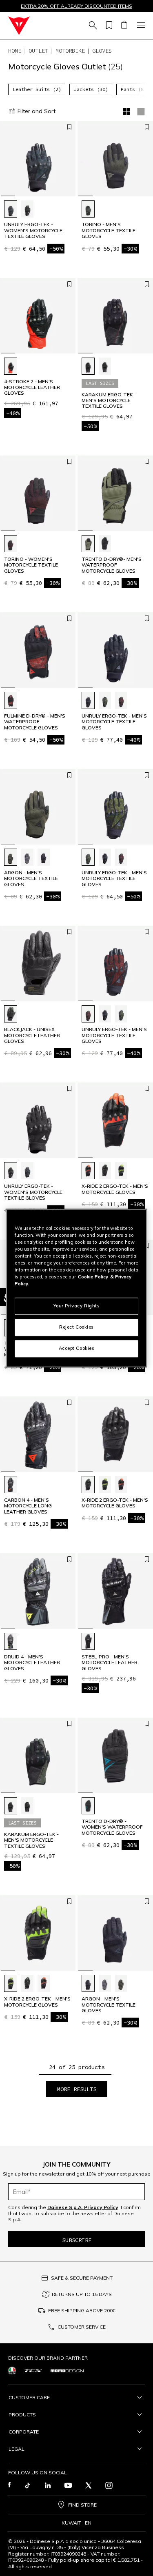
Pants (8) (134, 89)
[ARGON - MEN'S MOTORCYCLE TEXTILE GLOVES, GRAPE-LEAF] (11, 857)
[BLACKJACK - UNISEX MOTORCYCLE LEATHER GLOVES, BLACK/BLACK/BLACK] (11, 1014)
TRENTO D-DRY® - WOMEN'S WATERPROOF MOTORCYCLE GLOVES (112, 1827)
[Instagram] (109, 2485)
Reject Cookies (76, 1327)
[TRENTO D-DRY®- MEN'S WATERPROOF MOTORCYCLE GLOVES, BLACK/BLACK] (105, 544)
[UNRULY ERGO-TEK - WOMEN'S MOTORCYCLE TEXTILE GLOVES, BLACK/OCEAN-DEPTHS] (11, 209)
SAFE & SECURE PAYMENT (82, 2278)
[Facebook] (10, 2485)
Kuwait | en (76, 2523)
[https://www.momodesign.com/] (67, 2370)
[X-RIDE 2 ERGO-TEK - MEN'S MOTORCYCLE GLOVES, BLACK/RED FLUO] (88, 1171)
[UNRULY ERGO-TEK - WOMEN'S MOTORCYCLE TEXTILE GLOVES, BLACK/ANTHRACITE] (27, 209)
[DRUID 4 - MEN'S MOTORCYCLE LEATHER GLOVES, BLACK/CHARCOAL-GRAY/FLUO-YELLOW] (11, 1641)
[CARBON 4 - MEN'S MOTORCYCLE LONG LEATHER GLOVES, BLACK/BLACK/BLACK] (11, 1485)
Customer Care (29, 2397)
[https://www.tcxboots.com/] (33, 2370)
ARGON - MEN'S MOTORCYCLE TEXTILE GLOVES (31, 879)
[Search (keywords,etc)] (92, 26)
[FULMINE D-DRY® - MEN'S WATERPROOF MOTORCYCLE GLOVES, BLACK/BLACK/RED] (11, 700)
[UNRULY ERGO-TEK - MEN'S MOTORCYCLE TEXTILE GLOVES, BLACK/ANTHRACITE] (88, 700)
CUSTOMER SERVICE (82, 2327)
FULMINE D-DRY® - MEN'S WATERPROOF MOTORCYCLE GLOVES (35, 722)
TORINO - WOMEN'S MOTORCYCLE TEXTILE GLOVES (31, 565)
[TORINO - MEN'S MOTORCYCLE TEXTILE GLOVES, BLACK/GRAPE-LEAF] (88, 209)
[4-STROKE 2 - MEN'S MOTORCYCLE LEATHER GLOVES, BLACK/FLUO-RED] (11, 366)
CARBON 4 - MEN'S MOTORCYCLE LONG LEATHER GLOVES (28, 1506)
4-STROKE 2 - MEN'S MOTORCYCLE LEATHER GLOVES (32, 388)
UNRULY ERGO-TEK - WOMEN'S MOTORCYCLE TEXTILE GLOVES (33, 230)
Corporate (24, 2432)
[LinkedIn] (48, 2485)
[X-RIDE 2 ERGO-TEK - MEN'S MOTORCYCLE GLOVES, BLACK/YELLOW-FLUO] (121, 1171)
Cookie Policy (93, 1277)
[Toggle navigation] (140, 26)
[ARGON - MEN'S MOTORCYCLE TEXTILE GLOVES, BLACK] (44, 857)
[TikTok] (27, 2485)
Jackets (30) (91, 89)
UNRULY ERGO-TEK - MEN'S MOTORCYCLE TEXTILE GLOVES (114, 722)
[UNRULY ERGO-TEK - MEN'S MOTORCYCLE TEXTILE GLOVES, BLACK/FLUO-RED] (121, 700)
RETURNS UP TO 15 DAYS (82, 2294)
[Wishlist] (108, 26)
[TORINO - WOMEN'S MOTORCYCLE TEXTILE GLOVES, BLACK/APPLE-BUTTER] (11, 544)
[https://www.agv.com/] (12, 2370)
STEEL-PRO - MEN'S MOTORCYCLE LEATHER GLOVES (110, 1663)
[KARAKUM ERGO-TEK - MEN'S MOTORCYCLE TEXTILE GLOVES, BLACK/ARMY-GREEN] (105, 366)
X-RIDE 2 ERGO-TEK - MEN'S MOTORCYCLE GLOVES (115, 1189)
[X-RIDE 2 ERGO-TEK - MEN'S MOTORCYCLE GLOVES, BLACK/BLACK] (105, 1171)
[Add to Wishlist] (69, 127)
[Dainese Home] (19, 26)
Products (22, 2415)
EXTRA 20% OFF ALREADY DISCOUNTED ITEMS (76, 6)
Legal (17, 2449)
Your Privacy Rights (77, 1306)
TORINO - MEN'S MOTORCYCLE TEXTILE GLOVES (109, 230)
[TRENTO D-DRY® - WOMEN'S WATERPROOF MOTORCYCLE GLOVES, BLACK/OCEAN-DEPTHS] (88, 1806)
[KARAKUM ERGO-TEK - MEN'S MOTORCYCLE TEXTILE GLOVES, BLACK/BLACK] (88, 366)
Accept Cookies (77, 1348)
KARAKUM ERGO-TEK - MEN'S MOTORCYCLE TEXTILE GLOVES (109, 401)
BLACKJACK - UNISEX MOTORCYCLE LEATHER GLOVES (32, 1035)
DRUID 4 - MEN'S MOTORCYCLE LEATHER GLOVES (32, 1663)
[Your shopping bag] (124, 26)
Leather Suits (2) (37, 89)
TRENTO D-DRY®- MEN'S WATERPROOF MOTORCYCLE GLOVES (112, 565)
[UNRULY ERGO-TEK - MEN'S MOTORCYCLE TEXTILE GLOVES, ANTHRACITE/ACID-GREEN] (105, 700)
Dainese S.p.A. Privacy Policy (83, 2207)
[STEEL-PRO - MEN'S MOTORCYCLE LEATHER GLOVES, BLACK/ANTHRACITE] (88, 1641)
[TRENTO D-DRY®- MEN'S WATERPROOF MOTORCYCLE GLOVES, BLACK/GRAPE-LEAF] (88, 544)
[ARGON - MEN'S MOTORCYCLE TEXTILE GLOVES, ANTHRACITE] (27, 857)
